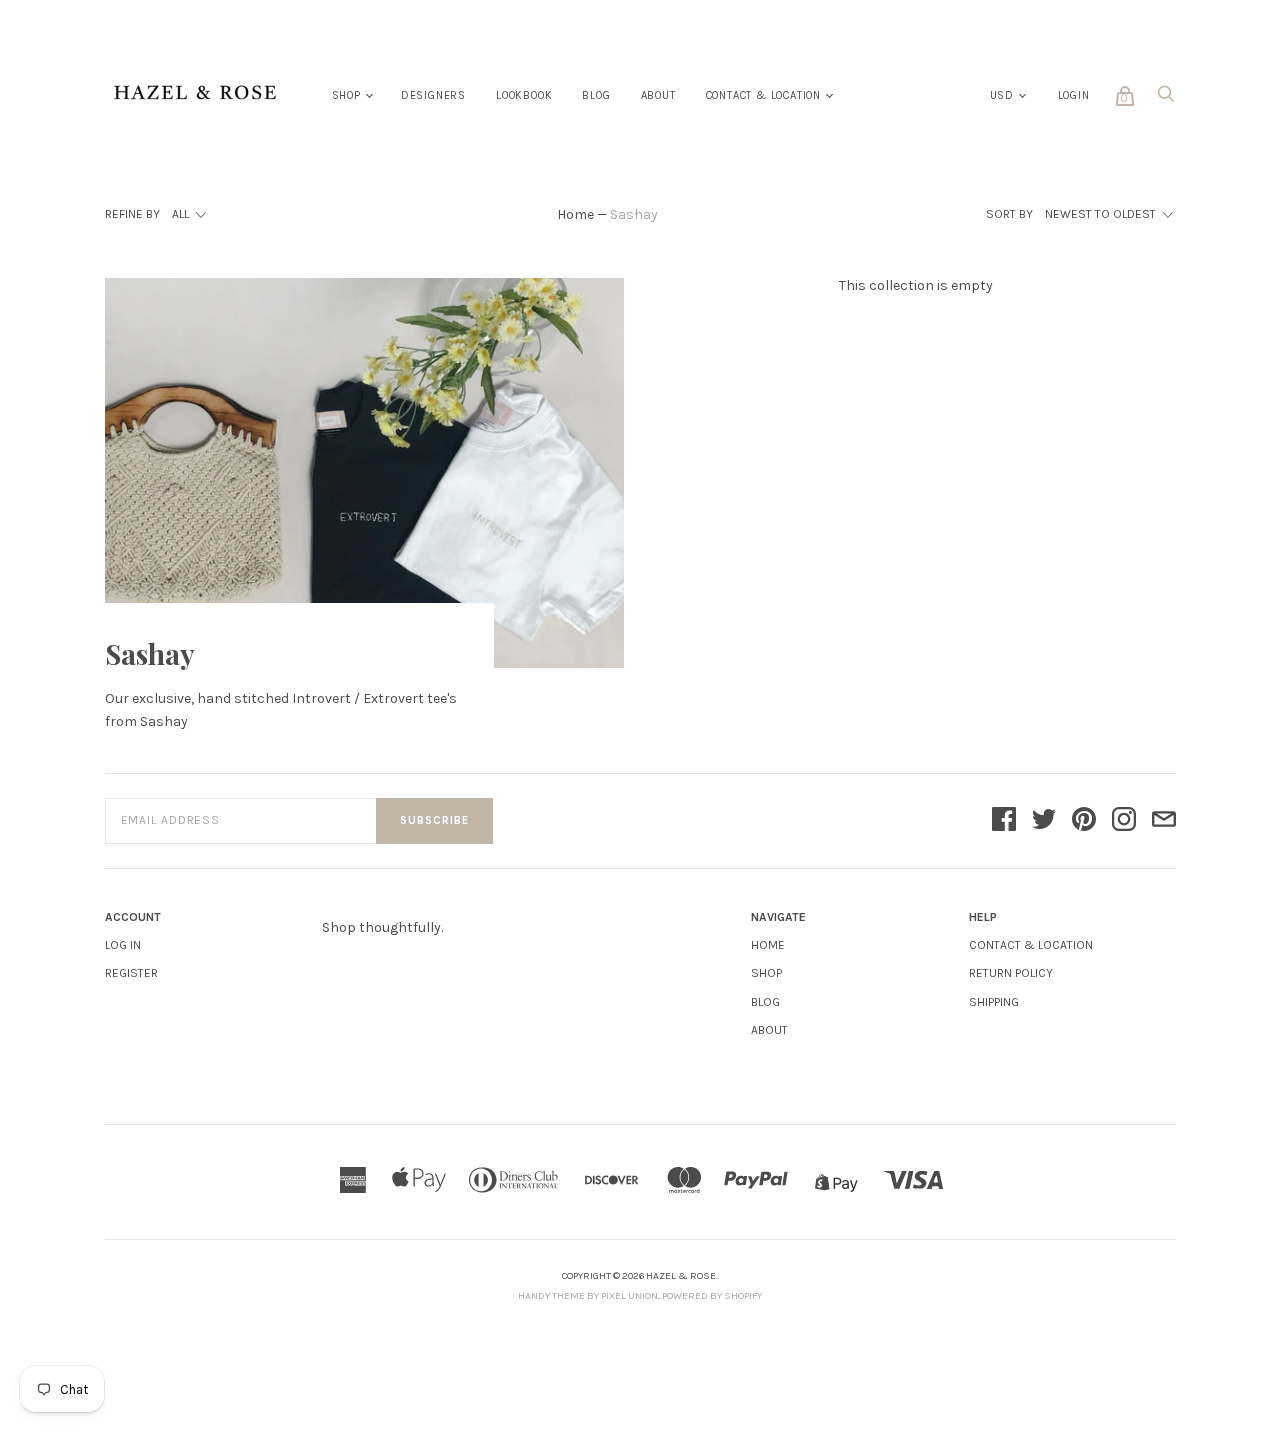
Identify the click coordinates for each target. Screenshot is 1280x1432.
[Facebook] (1004, 821)
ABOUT (769, 1030)
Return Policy (1011, 973)
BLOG (765, 1002)
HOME (768, 945)
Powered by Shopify (712, 1296)
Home (575, 214)
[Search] (1166, 99)
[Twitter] (1044, 821)
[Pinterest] (1084, 821)
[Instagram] (1124, 821)
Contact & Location (763, 95)
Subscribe (434, 820)
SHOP (766, 973)
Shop (346, 95)
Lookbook (524, 95)
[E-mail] (1164, 821)
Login (1074, 95)
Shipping (994, 1002)
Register (131, 973)
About (658, 95)
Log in (123, 945)
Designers (433, 95)
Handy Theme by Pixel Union (588, 1296)
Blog (596, 95)
